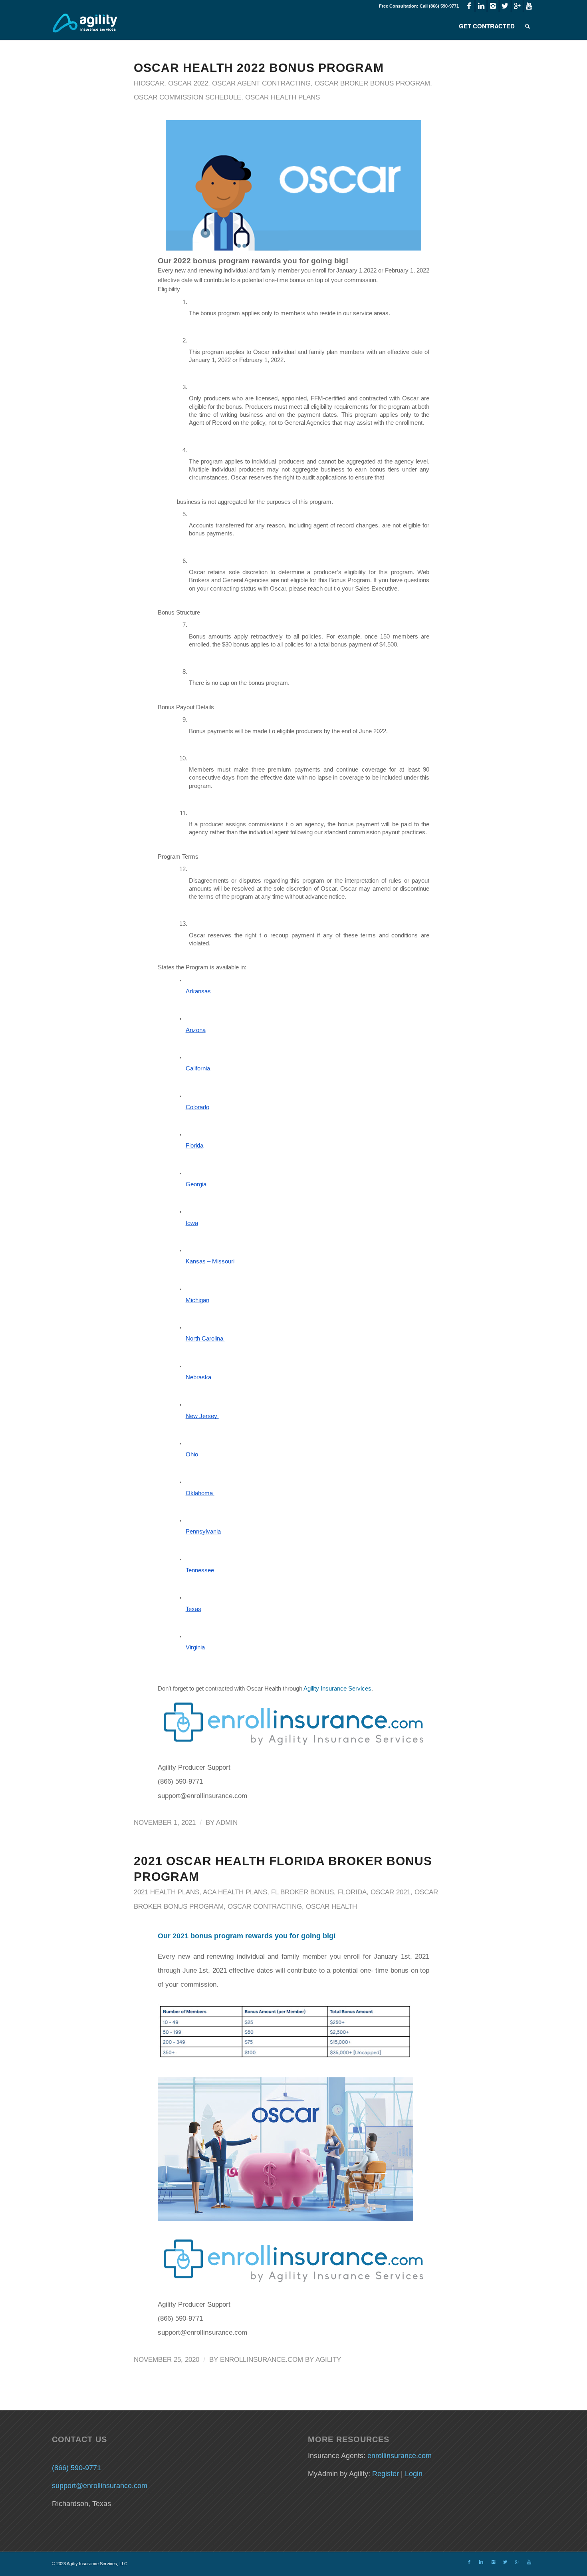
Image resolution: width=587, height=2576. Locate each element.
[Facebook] (469, 6)
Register (386, 2474)
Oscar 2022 (188, 83)
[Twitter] (505, 6)
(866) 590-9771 (76, 2468)
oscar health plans (283, 97)
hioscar (149, 83)
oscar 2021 (391, 1892)
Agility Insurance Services (337, 1689)
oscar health (331, 1907)
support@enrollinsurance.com (100, 2486)
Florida (352, 1892)
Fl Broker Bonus (302, 1892)
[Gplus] (517, 6)
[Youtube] (529, 6)
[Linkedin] (481, 6)
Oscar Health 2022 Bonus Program (259, 68)
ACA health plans (235, 1892)
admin (227, 1823)
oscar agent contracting (261, 83)
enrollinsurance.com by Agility (281, 2360)
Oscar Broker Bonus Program (372, 83)
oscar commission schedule (187, 97)
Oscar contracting (265, 1907)
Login (414, 2474)
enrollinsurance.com (400, 2456)
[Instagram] (493, 6)
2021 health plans (167, 1892)
